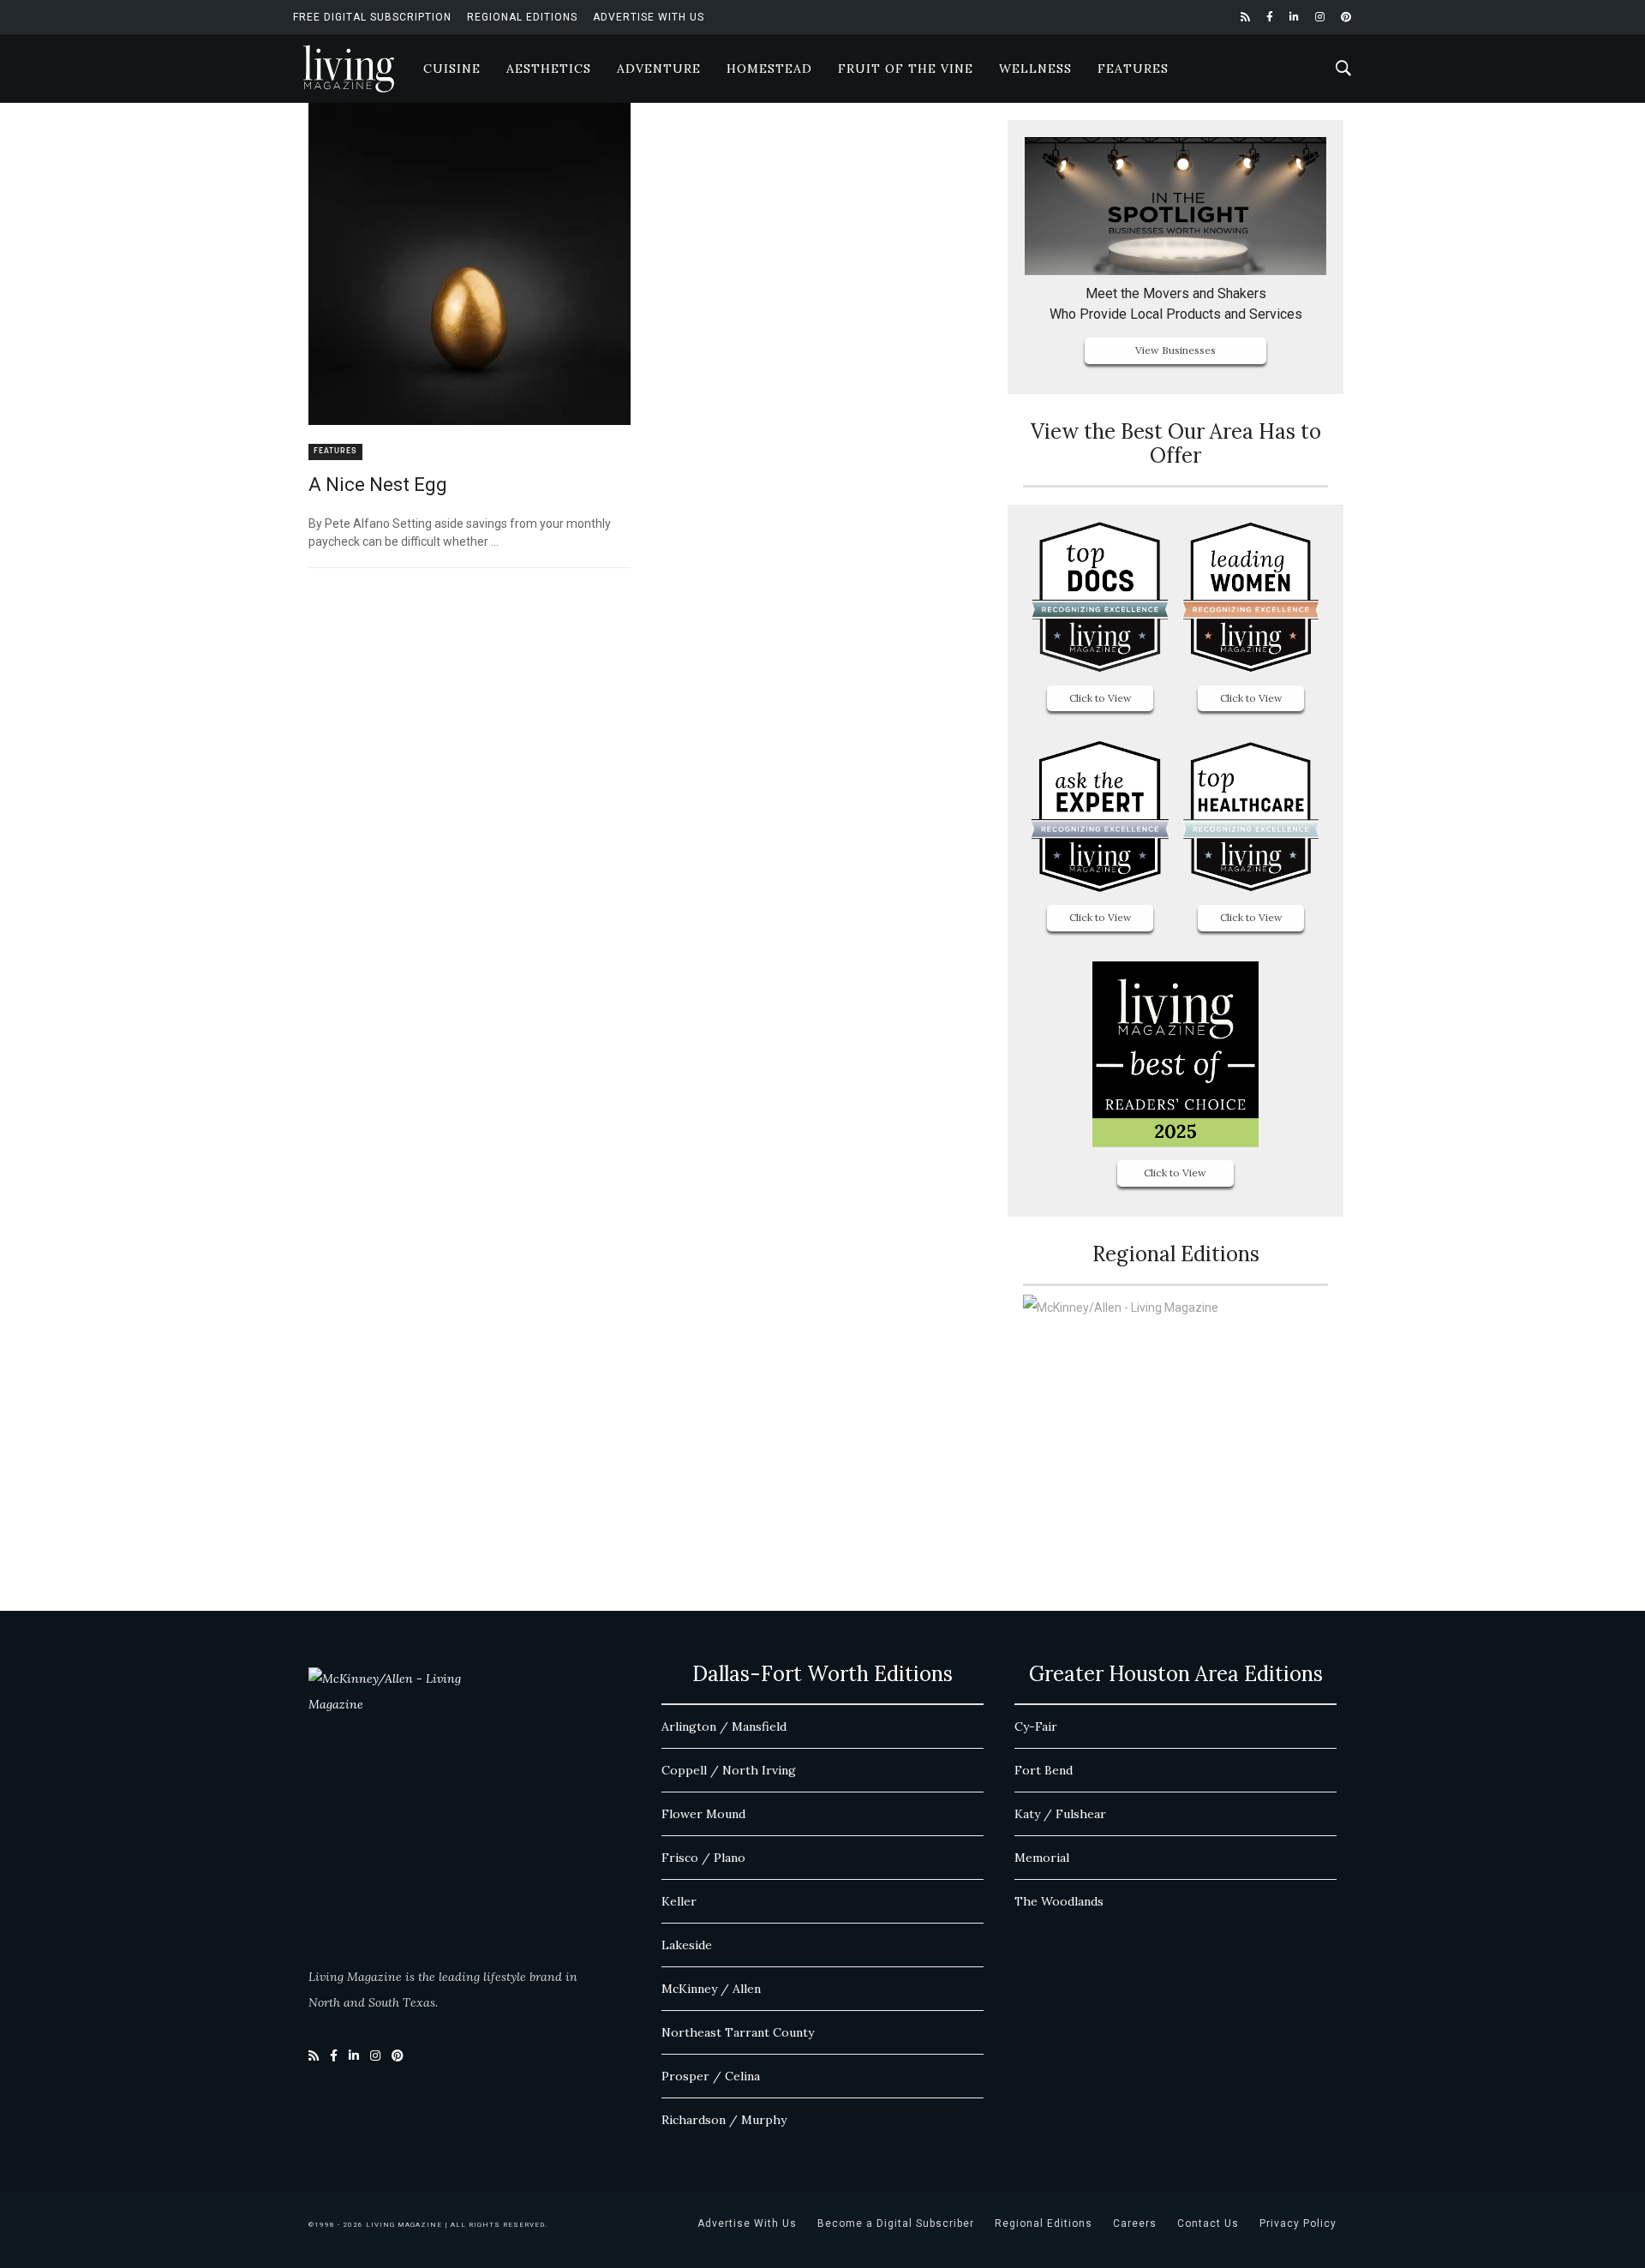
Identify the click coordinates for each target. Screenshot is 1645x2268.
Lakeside (687, 1945)
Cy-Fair (1036, 1726)
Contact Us (1208, 2223)
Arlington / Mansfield (724, 1726)
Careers (1135, 2223)
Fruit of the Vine (906, 69)
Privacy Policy (1298, 2223)
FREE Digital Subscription (372, 17)
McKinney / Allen (711, 1989)
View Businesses (1175, 350)
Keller (679, 1901)
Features (1133, 69)
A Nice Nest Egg (378, 485)
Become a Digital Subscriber (896, 2223)
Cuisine (452, 69)
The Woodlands (1059, 1901)
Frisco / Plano (703, 1858)
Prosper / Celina (711, 2076)
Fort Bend (1044, 1770)
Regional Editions (522, 17)
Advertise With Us (649, 17)
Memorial (1042, 1858)
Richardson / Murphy (724, 2120)
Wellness (1035, 69)
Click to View (1101, 698)
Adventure (659, 69)
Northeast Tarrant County (738, 2032)
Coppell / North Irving (729, 1770)
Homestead (769, 69)
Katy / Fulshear (1060, 1814)
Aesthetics (549, 69)
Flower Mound (703, 1814)
